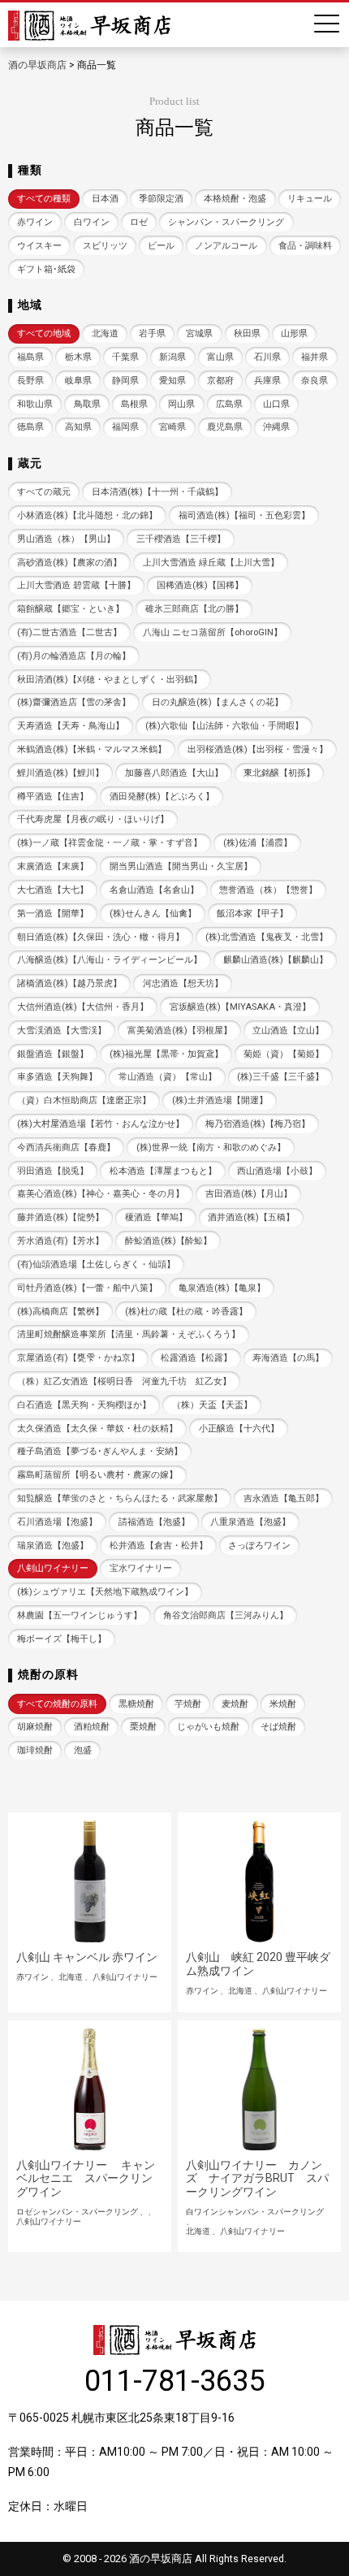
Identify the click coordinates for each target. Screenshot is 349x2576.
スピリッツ (105, 246)
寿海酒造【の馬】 (288, 1358)
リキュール (310, 199)
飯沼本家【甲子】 (252, 914)
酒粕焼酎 (92, 1727)
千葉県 (125, 357)
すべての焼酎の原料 (57, 1704)
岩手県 (152, 333)
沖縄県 (276, 427)
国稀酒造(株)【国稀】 (200, 585)
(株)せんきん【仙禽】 (153, 914)
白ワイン (92, 222)
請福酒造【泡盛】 (154, 1522)
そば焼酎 (278, 1727)
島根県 (134, 404)
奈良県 (315, 381)
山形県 (294, 333)
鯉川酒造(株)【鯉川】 (60, 773)
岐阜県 (78, 381)
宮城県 (199, 333)
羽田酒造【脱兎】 (53, 1171)
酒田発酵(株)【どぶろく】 (162, 797)
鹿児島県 (225, 427)
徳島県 (30, 427)
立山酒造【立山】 (288, 1030)
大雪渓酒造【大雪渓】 (62, 1030)
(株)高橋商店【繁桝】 (60, 1312)
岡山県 (181, 404)
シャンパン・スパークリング (226, 222)
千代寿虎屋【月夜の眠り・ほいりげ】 (93, 819)
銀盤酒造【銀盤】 (53, 1054)
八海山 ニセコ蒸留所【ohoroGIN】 (213, 632)
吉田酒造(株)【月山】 (249, 1194)
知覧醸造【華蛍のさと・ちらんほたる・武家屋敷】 (120, 1498)
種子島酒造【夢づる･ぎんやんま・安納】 (100, 1451)
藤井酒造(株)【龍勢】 (60, 1217)
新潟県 (172, 357)
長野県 (30, 381)
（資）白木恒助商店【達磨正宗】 (84, 1100)
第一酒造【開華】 (53, 914)
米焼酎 (283, 1704)
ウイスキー (39, 246)
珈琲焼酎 (35, 1750)
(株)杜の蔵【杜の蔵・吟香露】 (186, 1312)
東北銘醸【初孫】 (279, 773)
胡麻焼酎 (35, 1727)
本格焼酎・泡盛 (235, 199)
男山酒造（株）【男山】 (66, 539)
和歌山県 (35, 404)
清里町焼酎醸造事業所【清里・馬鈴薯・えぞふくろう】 (129, 1334)
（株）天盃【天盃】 (212, 1405)
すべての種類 (44, 199)
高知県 (78, 427)
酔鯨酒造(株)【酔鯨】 (168, 1241)
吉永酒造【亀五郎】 (284, 1498)
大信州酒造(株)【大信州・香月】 (83, 1007)
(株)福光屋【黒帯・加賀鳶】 (166, 1054)
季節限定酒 (161, 199)
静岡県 (125, 381)
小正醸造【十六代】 (239, 1429)
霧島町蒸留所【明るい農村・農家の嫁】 (97, 1475)
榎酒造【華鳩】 (156, 1217)
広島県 (229, 404)
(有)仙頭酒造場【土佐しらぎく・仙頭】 (96, 1264)
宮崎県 (172, 427)
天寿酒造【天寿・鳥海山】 (71, 726)
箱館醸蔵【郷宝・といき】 (71, 609)
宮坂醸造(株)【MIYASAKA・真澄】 (240, 1007)
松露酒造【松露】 (196, 1358)
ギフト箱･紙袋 (46, 269)
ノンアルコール (226, 246)
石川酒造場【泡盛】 (57, 1522)
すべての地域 (44, 333)
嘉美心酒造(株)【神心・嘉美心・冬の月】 (101, 1194)
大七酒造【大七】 (53, 890)
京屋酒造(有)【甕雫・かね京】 (78, 1358)
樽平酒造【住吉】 (53, 797)
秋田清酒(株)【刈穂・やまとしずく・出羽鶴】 (110, 680)
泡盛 (83, 1750)
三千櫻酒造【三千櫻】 (181, 539)
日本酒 (105, 199)
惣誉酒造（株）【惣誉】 (268, 890)
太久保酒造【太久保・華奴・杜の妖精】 (97, 1429)
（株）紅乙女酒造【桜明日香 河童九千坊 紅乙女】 (124, 1381)
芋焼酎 (188, 1704)
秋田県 (247, 333)
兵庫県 (267, 381)
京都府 (220, 381)
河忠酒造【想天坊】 (183, 983)
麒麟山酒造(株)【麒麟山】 (276, 960)
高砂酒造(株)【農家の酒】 (69, 563)
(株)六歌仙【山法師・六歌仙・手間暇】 (224, 726)
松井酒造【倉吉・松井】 (159, 1546)
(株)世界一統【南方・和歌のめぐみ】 (211, 1147)
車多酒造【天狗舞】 (57, 1077)
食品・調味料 (305, 246)
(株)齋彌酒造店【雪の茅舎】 (74, 702)
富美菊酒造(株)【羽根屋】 (180, 1030)
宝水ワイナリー (141, 1568)
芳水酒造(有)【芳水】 (60, 1241)
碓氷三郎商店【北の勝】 (194, 609)
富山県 (220, 357)
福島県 (30, 357)
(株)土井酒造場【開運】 (220, 1100)
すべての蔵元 (44, 492)
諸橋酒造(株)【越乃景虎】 (69, 983)
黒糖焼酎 (136, 1704)
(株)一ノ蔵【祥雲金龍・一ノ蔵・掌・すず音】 (110, 843)
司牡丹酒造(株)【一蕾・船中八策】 (87, 1288)
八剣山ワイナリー (53, 1568)
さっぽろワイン (259, 1546)
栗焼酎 (143, 1727)
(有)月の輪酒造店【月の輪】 (74, 656)
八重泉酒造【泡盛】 (250, 1522)
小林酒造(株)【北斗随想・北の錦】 (87, 515)
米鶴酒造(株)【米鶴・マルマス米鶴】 (92, 749)
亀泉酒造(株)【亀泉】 (222, 1288)
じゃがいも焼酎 (208, 1727)
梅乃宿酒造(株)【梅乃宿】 (258, 1124)
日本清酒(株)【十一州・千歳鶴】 (157, 492)
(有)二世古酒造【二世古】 (69, 632)
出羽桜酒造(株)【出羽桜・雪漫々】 (258, 749)
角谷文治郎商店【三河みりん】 (226, 1615)
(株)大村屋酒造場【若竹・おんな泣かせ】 (101, 1124)
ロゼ (139, 222)
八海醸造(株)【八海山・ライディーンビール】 (110, 960)
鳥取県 (87, 404)
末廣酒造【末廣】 (53, 866)
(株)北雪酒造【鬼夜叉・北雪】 (267, 937)
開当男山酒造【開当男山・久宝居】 (181, 866)
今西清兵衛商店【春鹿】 (66, 1147)
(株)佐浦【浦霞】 (258, 843)
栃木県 (78, 357)
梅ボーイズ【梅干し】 (62, 1639)
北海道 (105, 333)
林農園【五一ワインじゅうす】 (80, 1615)
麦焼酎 (235, 1704)
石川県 (267, 357)
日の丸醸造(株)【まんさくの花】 (218, 702)
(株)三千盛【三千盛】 (280, 1077)
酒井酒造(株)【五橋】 (251, 1217)
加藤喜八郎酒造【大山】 (174, 773)
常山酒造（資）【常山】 (168, 1077)
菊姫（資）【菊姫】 (284, 1054)
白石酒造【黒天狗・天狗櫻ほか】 (84, 1405)
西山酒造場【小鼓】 (277, 1171)
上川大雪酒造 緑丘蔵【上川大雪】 (211, 563)
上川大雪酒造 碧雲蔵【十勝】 (76, 585)
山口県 (276, 404)
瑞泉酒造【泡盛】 (53, 1546)
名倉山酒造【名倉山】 (154, 890)
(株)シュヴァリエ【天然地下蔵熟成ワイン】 (105, 1592)
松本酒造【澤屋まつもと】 (163, 1171)
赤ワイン (35, 222)
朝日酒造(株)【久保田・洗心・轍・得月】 (101, 937)
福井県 (315, 357)
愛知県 (172, 381)
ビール (161, 246)
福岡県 (125, 427)
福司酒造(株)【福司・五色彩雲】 (244, 515)
